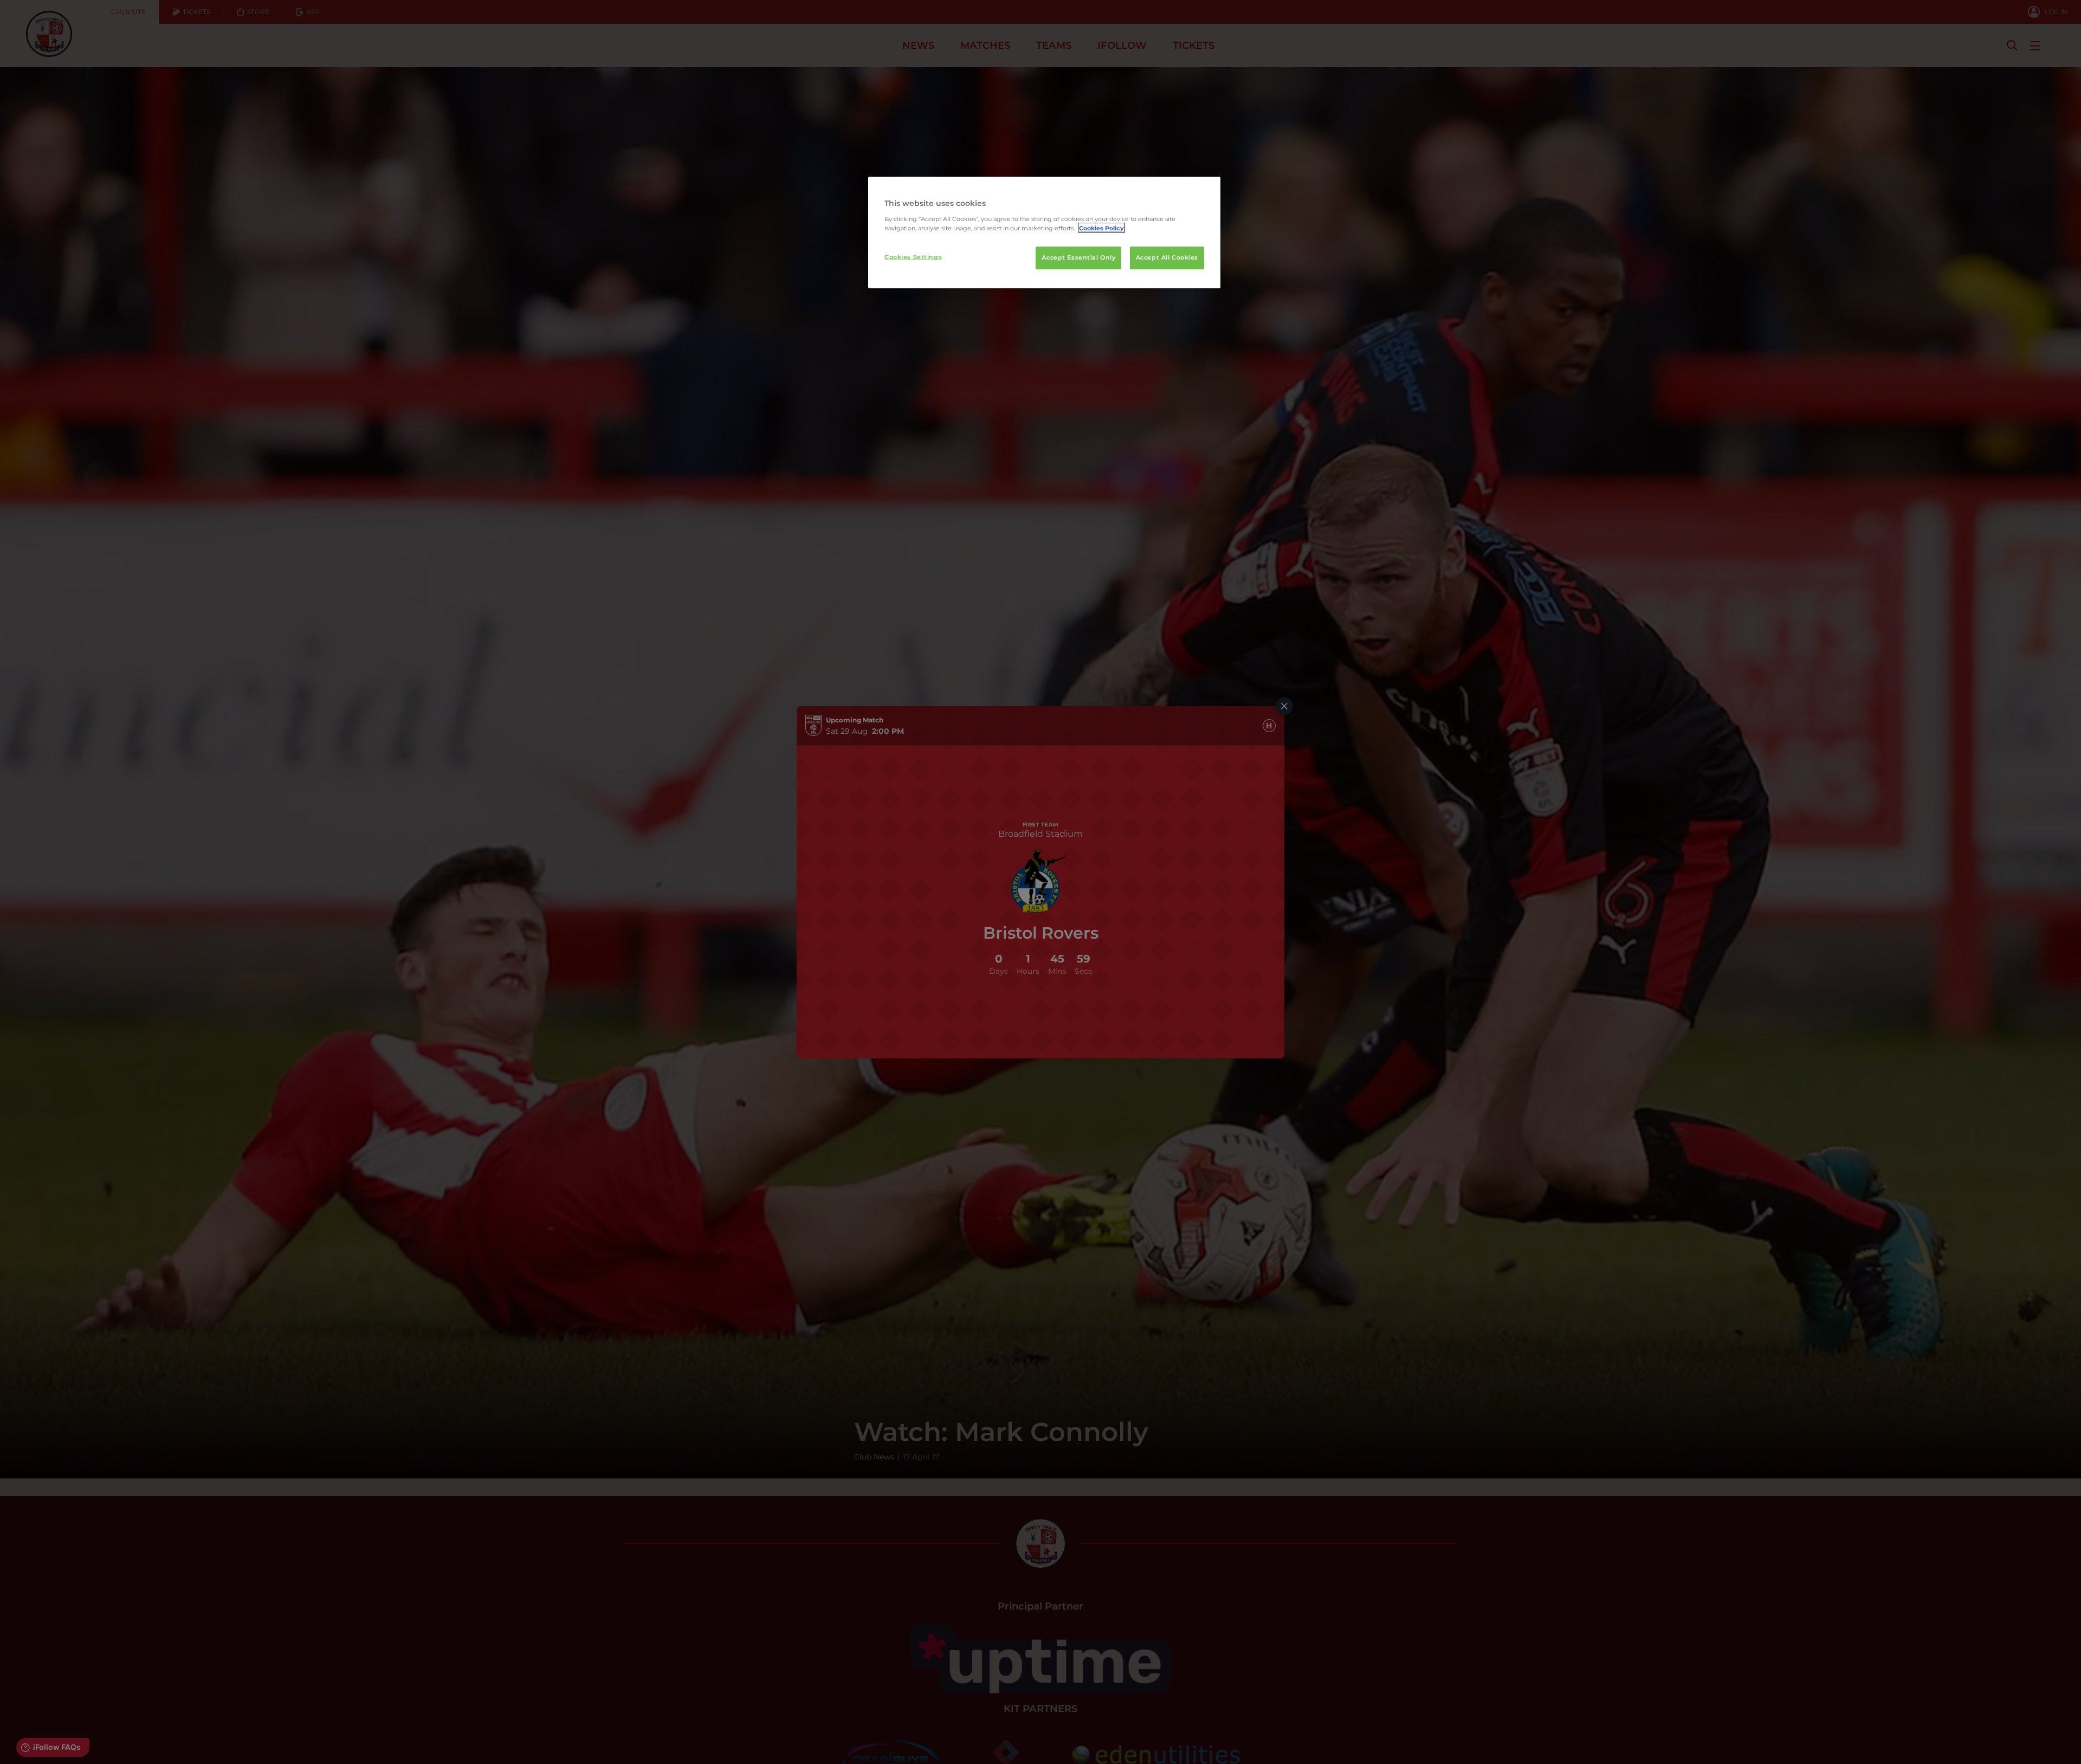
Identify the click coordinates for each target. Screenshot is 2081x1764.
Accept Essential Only (1078, 257)
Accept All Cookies (1167, 257)
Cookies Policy (1101, 228)
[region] (1044, 232)
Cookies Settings (913, 256)
